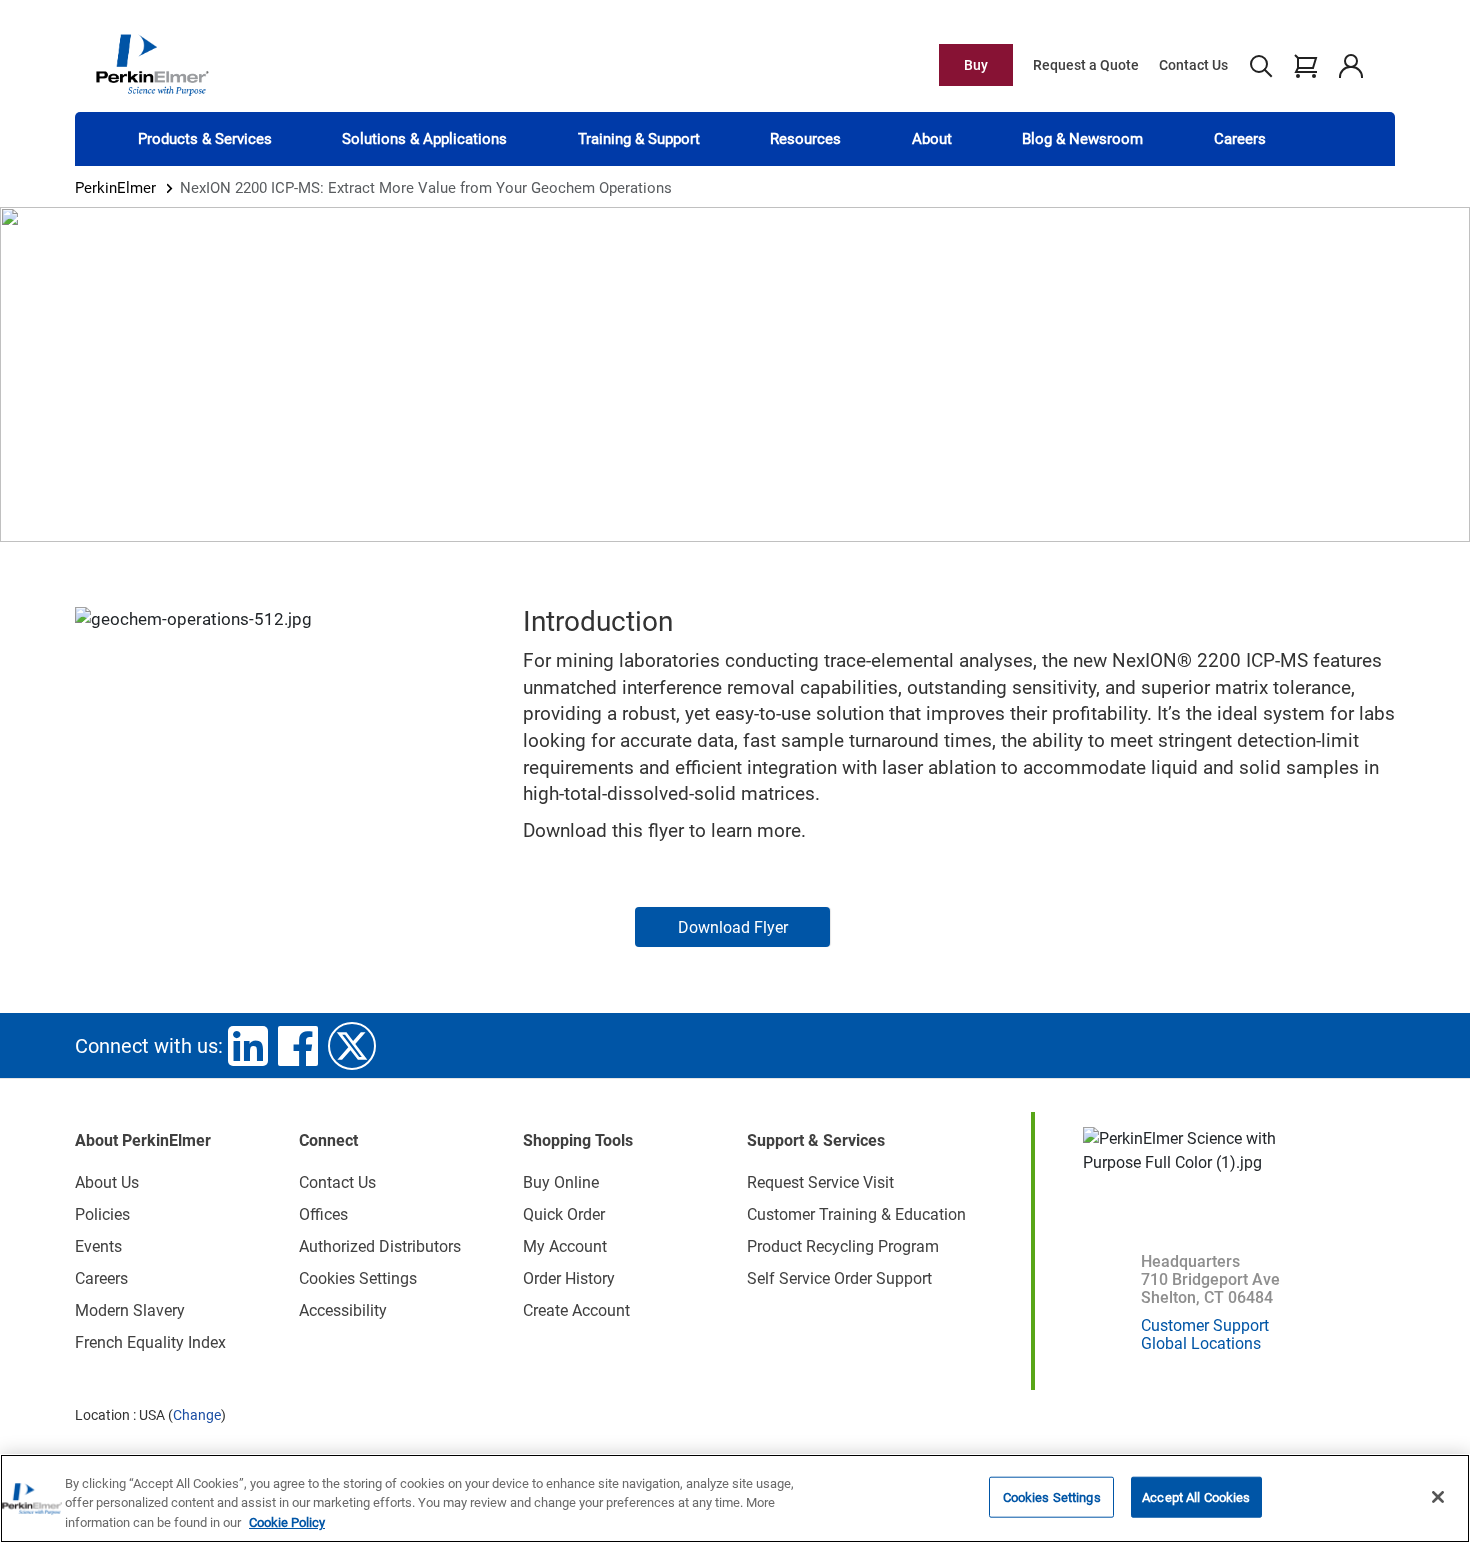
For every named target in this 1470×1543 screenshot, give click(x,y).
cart (1305, 65)
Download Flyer (733, 927)
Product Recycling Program (843, 1246)
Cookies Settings (1052, 1496)
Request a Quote (1086, 65)
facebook (298, 1046)
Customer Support (1205, 1325)
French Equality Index (150, 1342)
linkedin (248, 1046)
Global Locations (1201, 1343)
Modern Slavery (130, 1310)
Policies (102, 1214)
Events (98, 1246)
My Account (565, 1246)
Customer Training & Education (856, 1214)
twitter (352, 1046)
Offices (323, 1214)
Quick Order (564, 1214)
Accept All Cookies (1196, 1496)
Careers (1240, 139)
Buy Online (561, 1182)
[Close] (1438, 1497)
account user (1350, 65)
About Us (107, 1182)
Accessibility (343, 1310)
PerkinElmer (115, 188)
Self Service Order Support (839, 1278)
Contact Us (1193, 65)
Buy (976, 65)
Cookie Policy (287, 1522)
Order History (569, 1278)
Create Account (576, 1310)
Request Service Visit (820, 1182)
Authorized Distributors (380, 1246)
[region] (735, 1498)
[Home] (152, 64)
